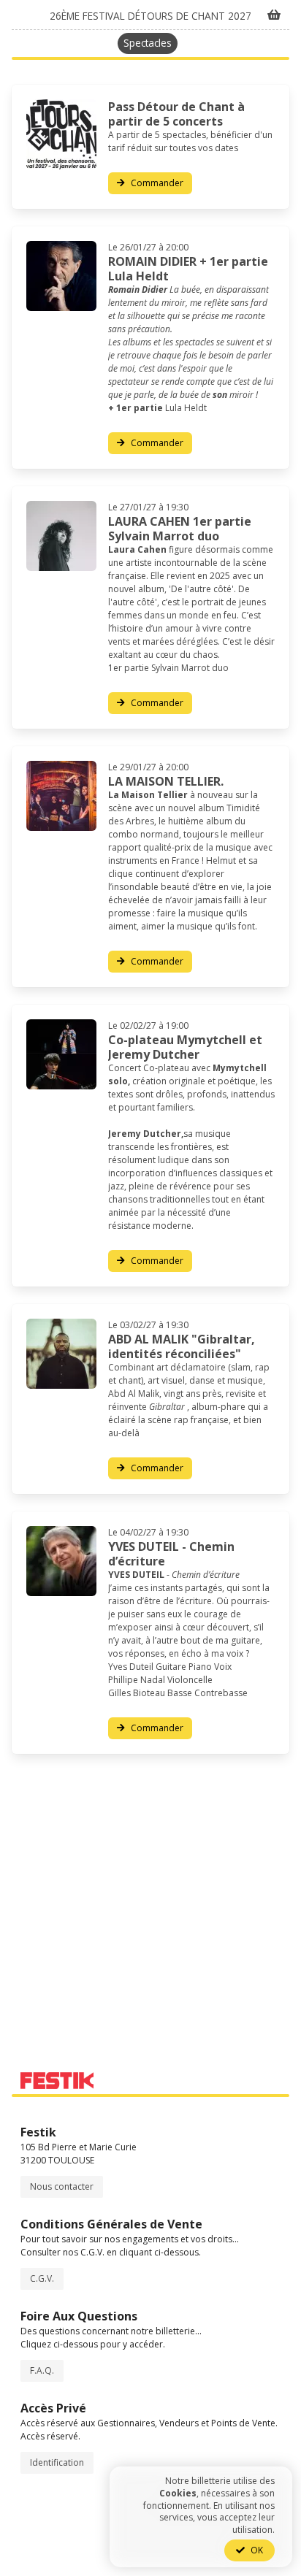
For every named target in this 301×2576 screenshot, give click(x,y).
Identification (57, 2462)
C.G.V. (42, 2278)
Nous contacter (62, 2186)
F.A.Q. (42, 2370)
